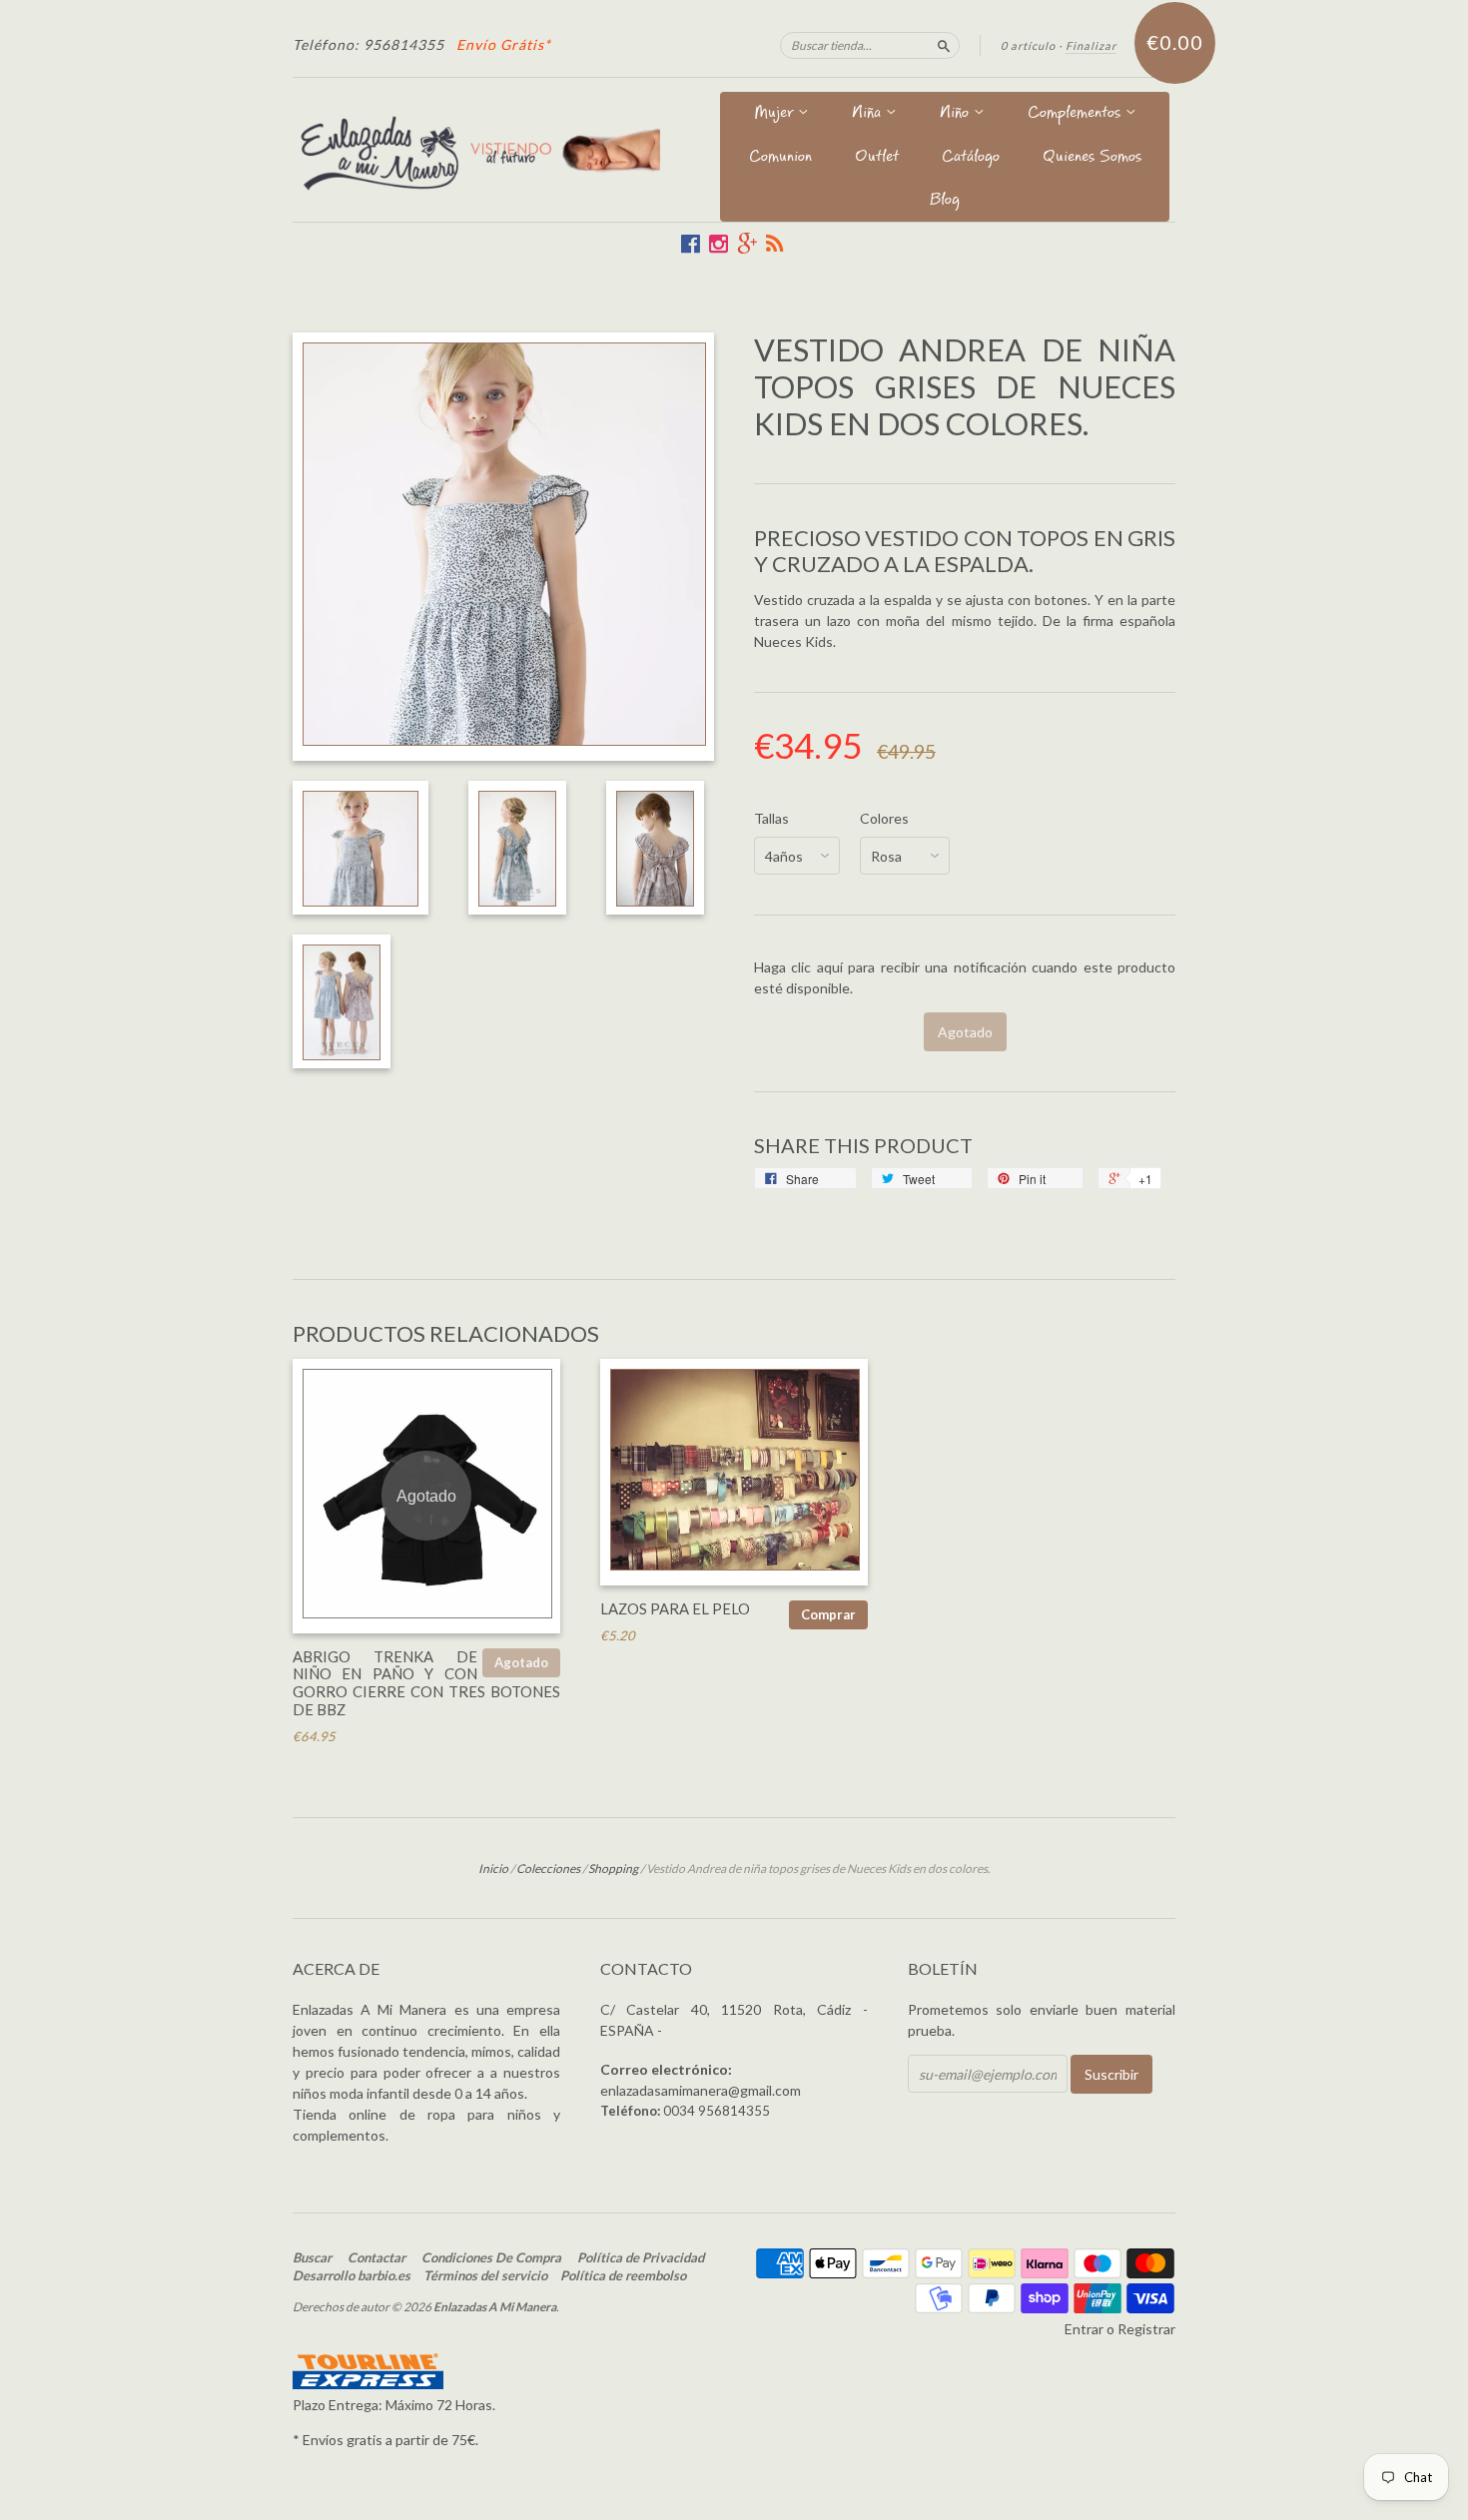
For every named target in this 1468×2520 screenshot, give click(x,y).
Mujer (776, 115)
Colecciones (548, 1869)
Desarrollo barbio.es (352, 2275)
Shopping (613, 1869)
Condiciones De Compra (491, 2257)
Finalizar (1091, 45)
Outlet (877, 158)
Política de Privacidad (641, 2257)
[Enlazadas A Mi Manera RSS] (774, 244)
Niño (957, 115)
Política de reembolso (623, 2275)
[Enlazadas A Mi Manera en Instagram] (719, 244)
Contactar (376, 2257)
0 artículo (1028, 45)
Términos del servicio (485, 2275)
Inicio (493, 1869)
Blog (945, 201)
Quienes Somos (1092, 158)
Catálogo (971, 158)
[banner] (476, 149)
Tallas (771, 819)
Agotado (521, 1662)
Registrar (1146, 2329)
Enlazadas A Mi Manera (495, 2307)
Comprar (828, 1614)
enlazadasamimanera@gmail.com (701, 2090)
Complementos (1077, 115)
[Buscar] (944, 45)
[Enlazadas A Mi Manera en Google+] (747, 244)
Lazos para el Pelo (675, 1608)
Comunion (780, 158)
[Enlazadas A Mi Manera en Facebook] (691, 244)
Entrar (1084, 2329)
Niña (869, 115)
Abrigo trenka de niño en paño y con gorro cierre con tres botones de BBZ (426, 1683)
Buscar (312, 2257)
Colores (884, 819)
